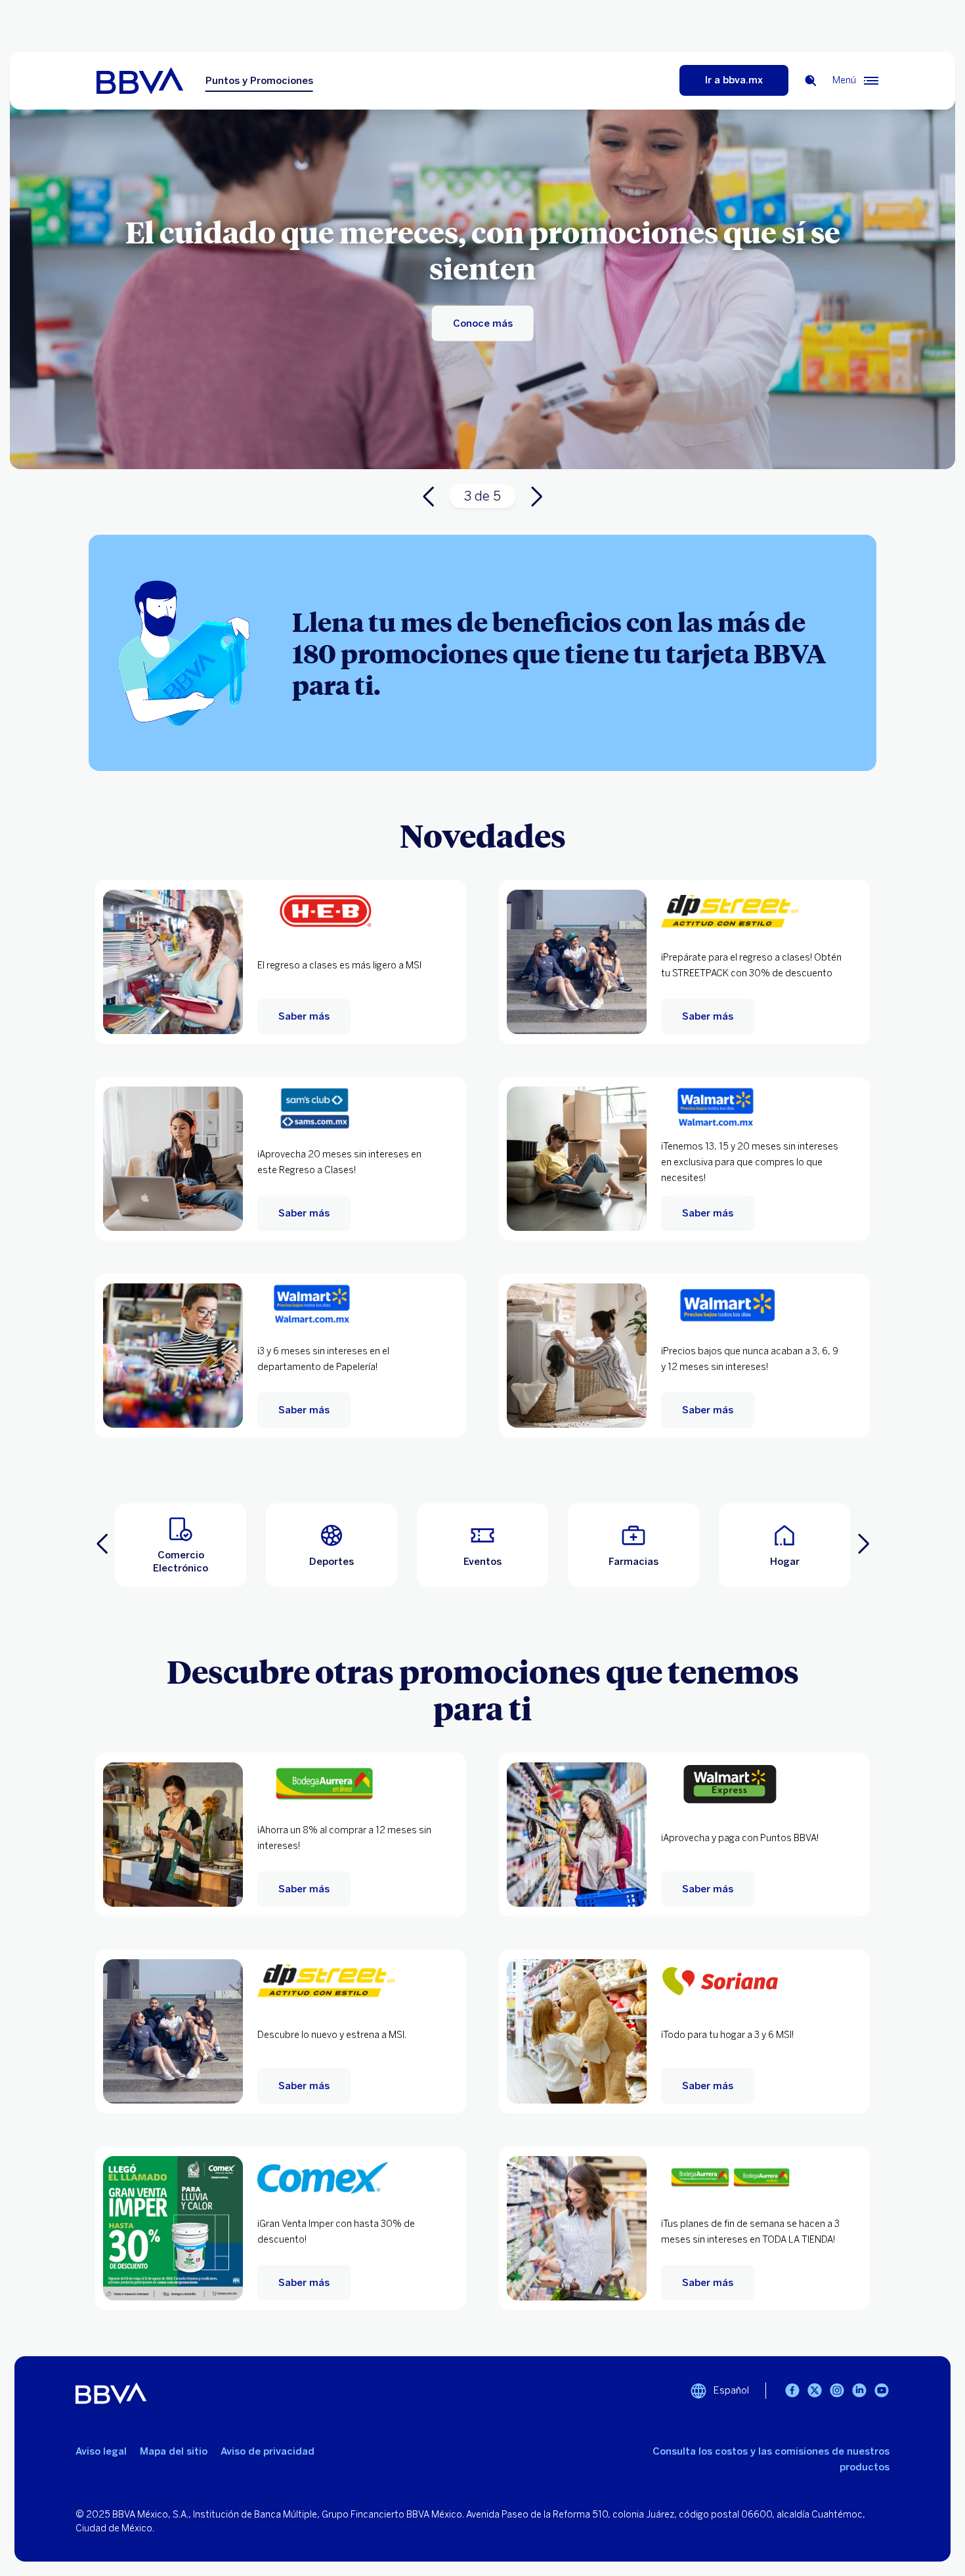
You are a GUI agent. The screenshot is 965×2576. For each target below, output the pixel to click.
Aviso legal (101, 2451)
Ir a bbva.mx (734, 80)
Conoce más (483, 323)
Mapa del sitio (174, 2451)
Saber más (304, 1016)
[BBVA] (151, 81)
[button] (181, 1545)
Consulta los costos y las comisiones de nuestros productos (771, 2459)
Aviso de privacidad (268, 2451)
